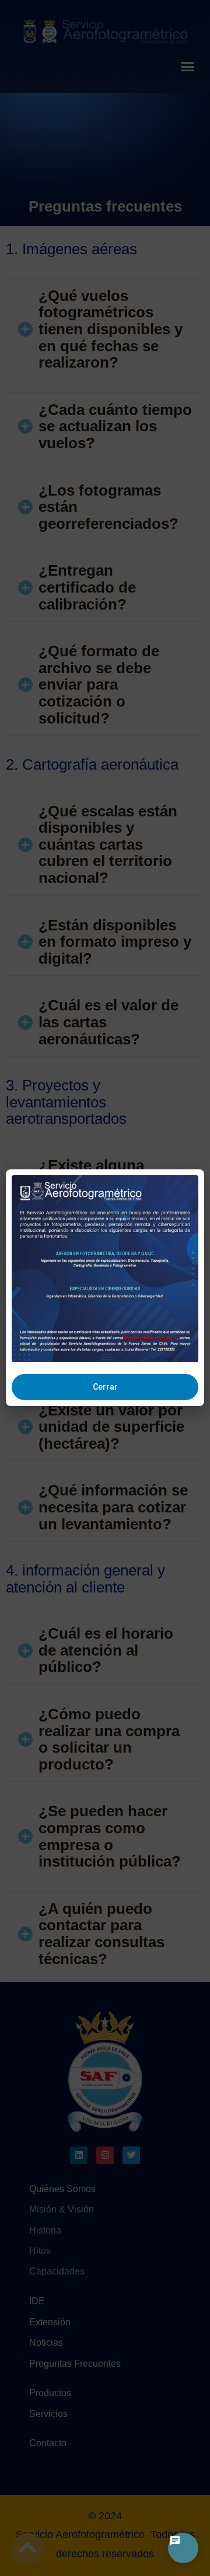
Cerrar (105, 1387)
